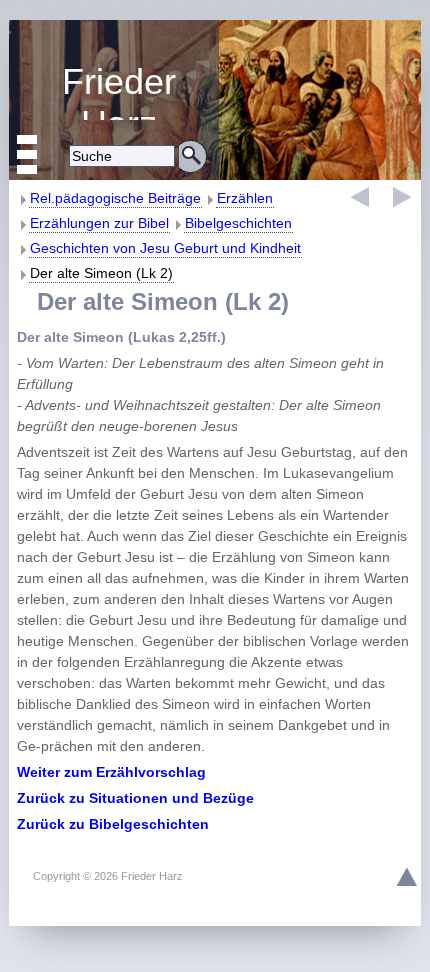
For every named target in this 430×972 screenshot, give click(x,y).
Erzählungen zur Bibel (99, 223)
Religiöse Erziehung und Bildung (114, 90)
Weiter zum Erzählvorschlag (111, 772)
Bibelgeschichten (238, 223)
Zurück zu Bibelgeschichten (113, 824)
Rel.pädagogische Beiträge (115, 198)
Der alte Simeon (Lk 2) (101, 273)
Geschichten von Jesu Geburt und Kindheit (165, 248)
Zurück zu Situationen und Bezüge (135, 798)
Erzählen (245, 198)
